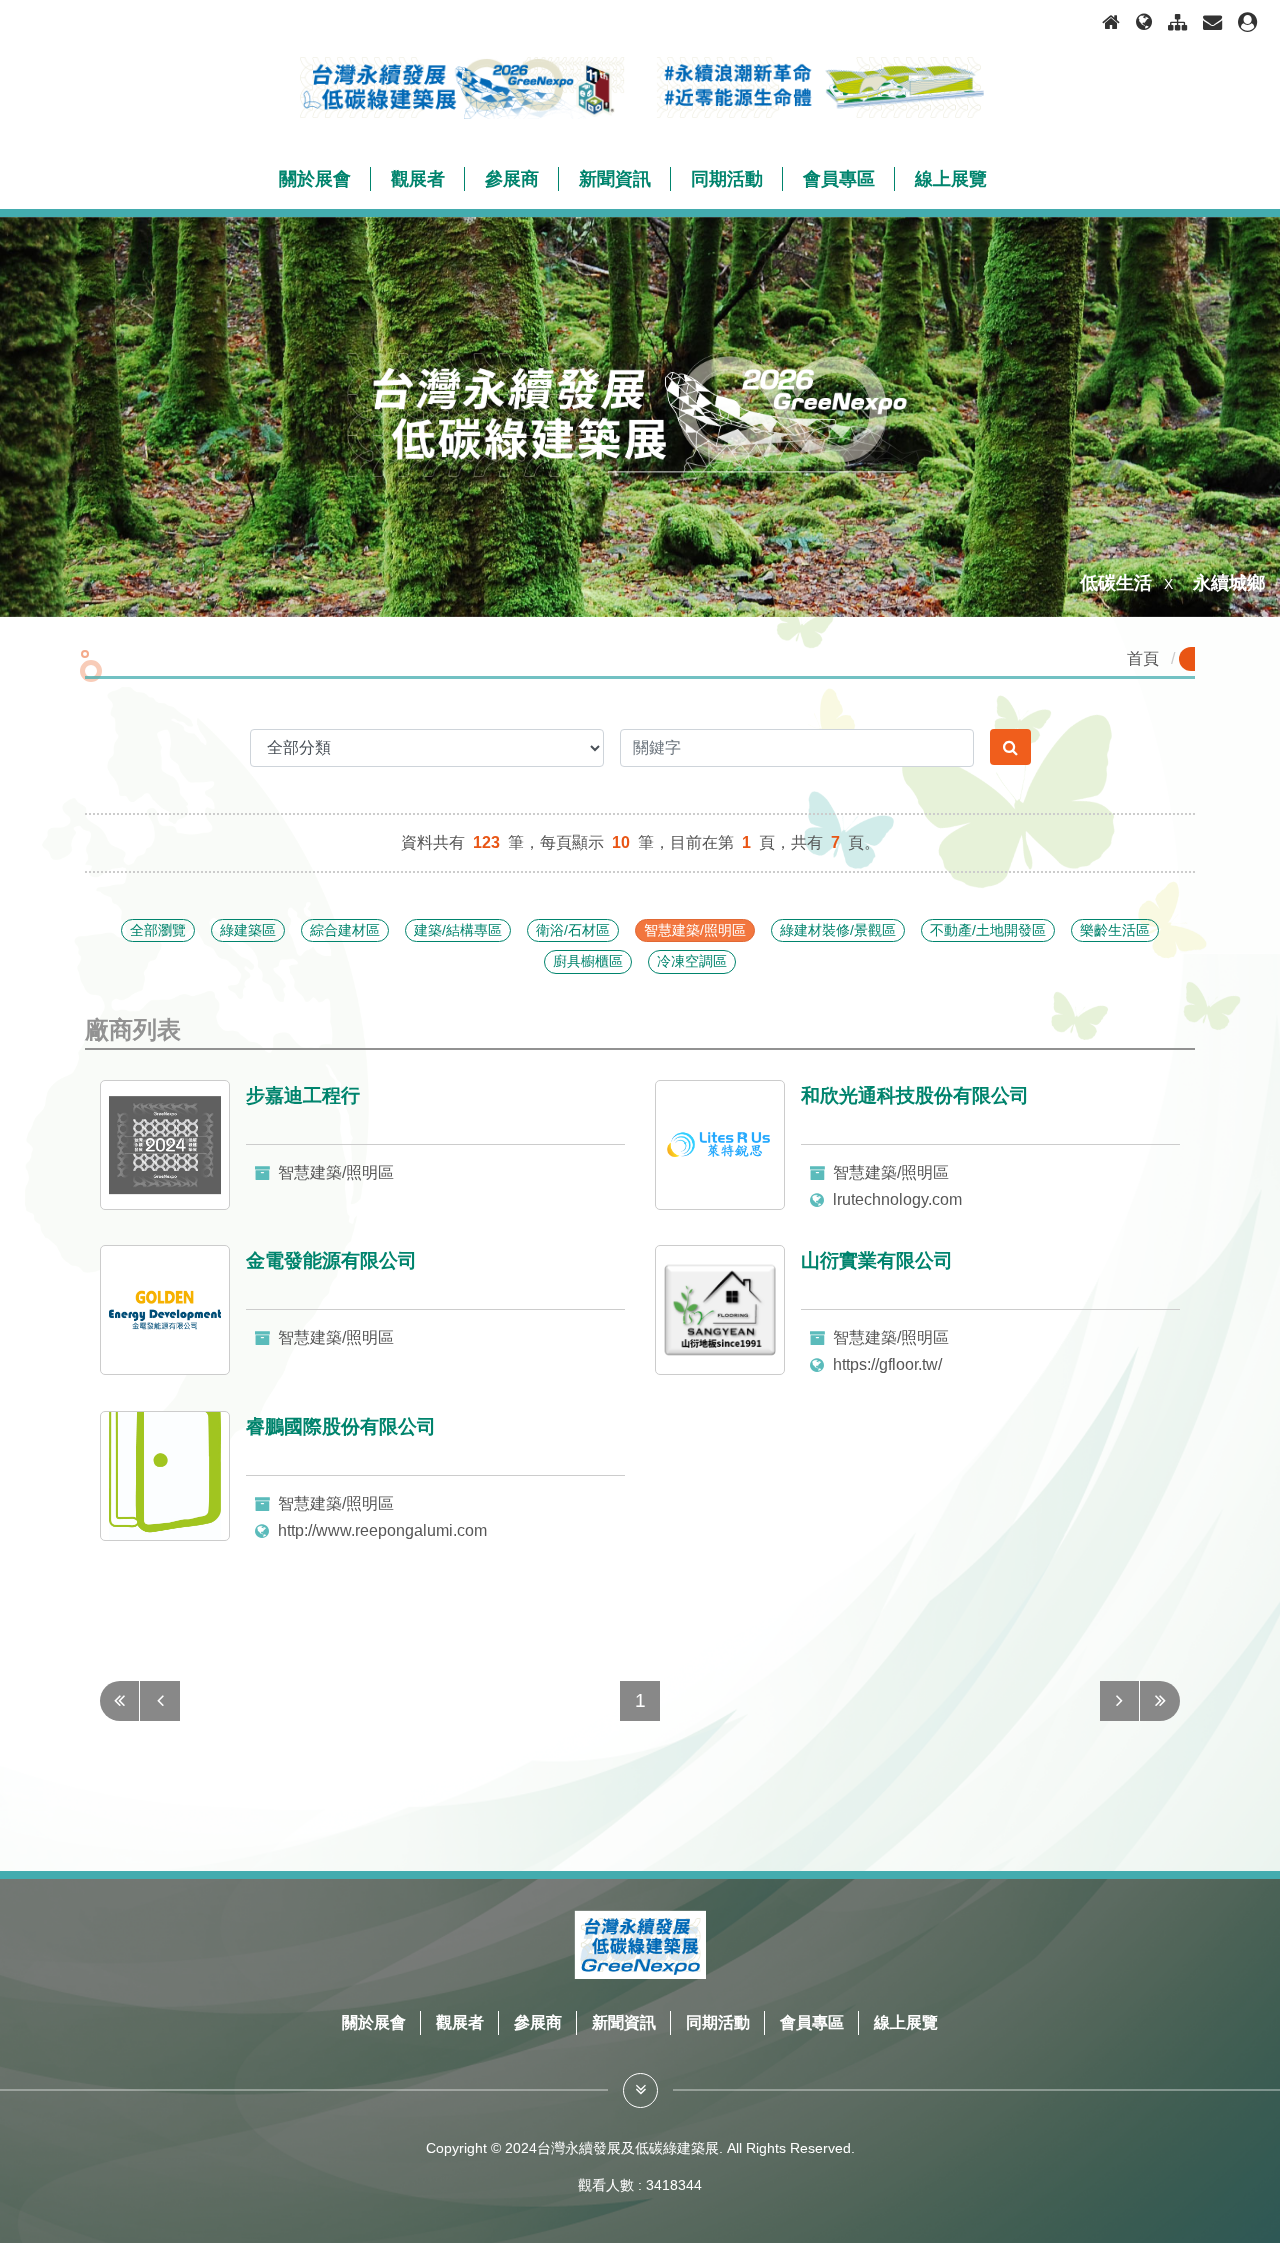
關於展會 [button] (315, 179)
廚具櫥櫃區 (588, 961)
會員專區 (812, 2022)
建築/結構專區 (458, 930)
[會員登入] (1247, 22)
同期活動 (718, 2022)
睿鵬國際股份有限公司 (341, 1426)
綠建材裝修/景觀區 (838, 930)
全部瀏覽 (158, 930)
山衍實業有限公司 (877, 1260)
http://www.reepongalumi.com (382, 1530)
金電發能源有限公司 (331, 1260)
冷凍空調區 (692, 961)
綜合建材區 (345, 930)
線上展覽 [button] (951, 179)
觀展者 (460, 2022)
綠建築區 (248, 930)
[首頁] (1111, 22)
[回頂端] (1244, 2157)
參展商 (538, 2022)
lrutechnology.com (897, 1199)
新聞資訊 (624, 2022)
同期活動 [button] (727, 179)
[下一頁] (1120, 1701)
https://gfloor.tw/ (887, 1364)
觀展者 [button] (418, 179)
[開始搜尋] (1010, 747)
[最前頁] (120, 1701)
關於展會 (374, 2022)
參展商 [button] (512, 179)
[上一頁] (160, 1701)
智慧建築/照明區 (695, 930)
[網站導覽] (1177, 22)
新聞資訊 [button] (615, 179)
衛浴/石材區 (573, 930)
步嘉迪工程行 (303, 1095)
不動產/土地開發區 (988, 930)
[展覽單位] (640, 2090)
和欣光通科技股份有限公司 (915, 1095)
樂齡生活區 (1115, 930)
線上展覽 (906, 2022)
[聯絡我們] (1212, 22)
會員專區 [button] (839, 179)
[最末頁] (1160, 1701)
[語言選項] (1144, 22)
